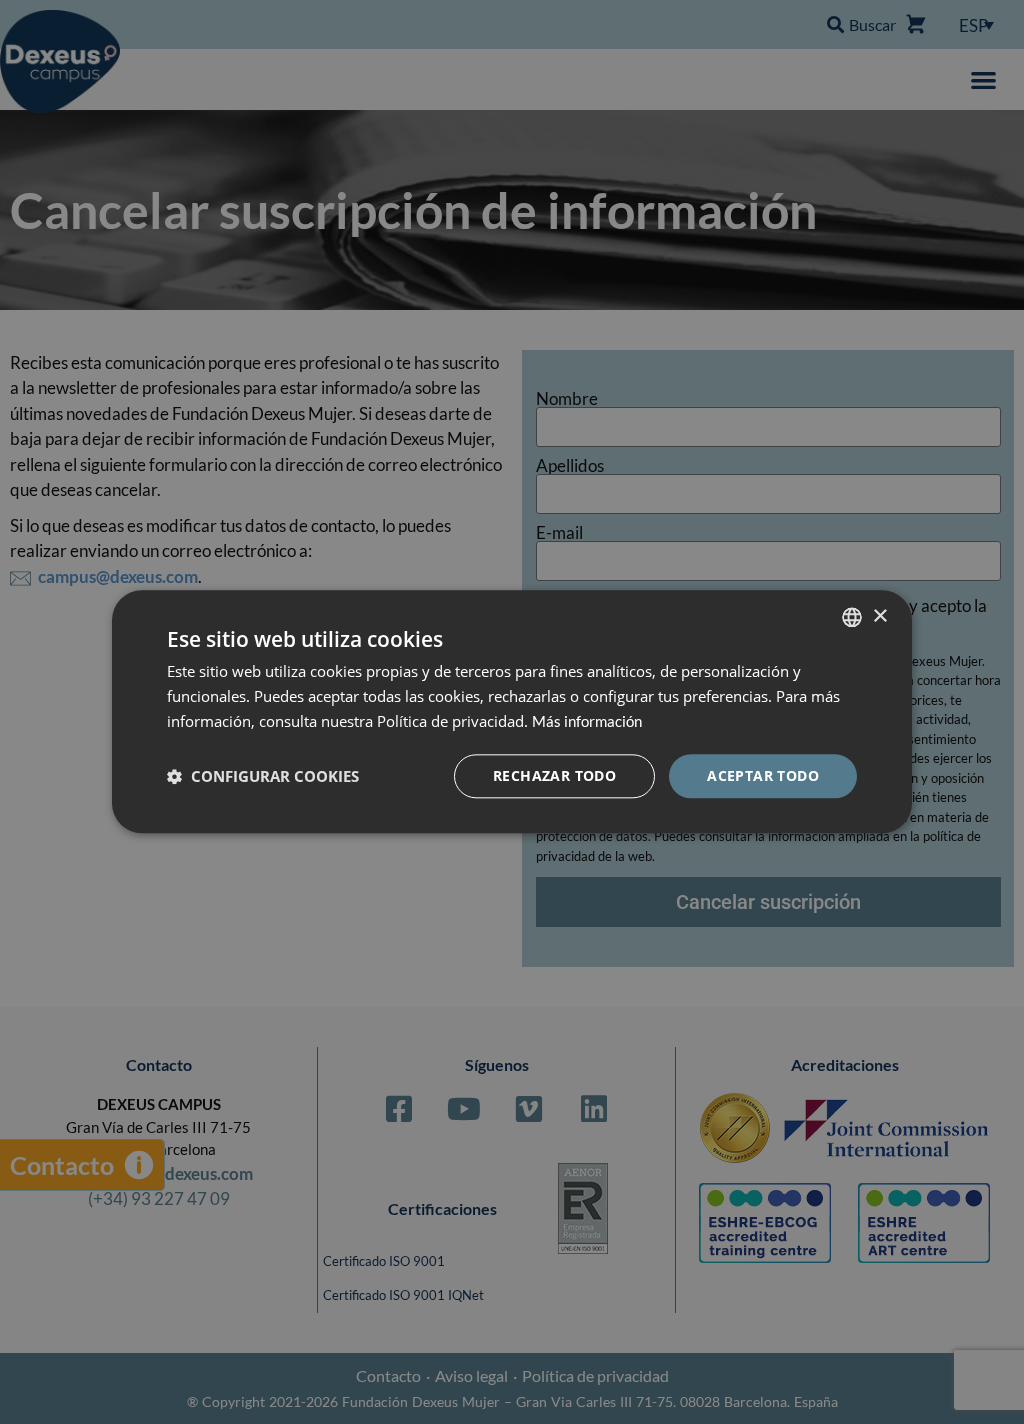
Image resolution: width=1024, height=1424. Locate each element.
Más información (587, 721)
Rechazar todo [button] (554, 775)
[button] (263, 776)
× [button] (879, 616)
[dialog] (512, 711)
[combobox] (852, 617)
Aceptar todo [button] (763, 775)
